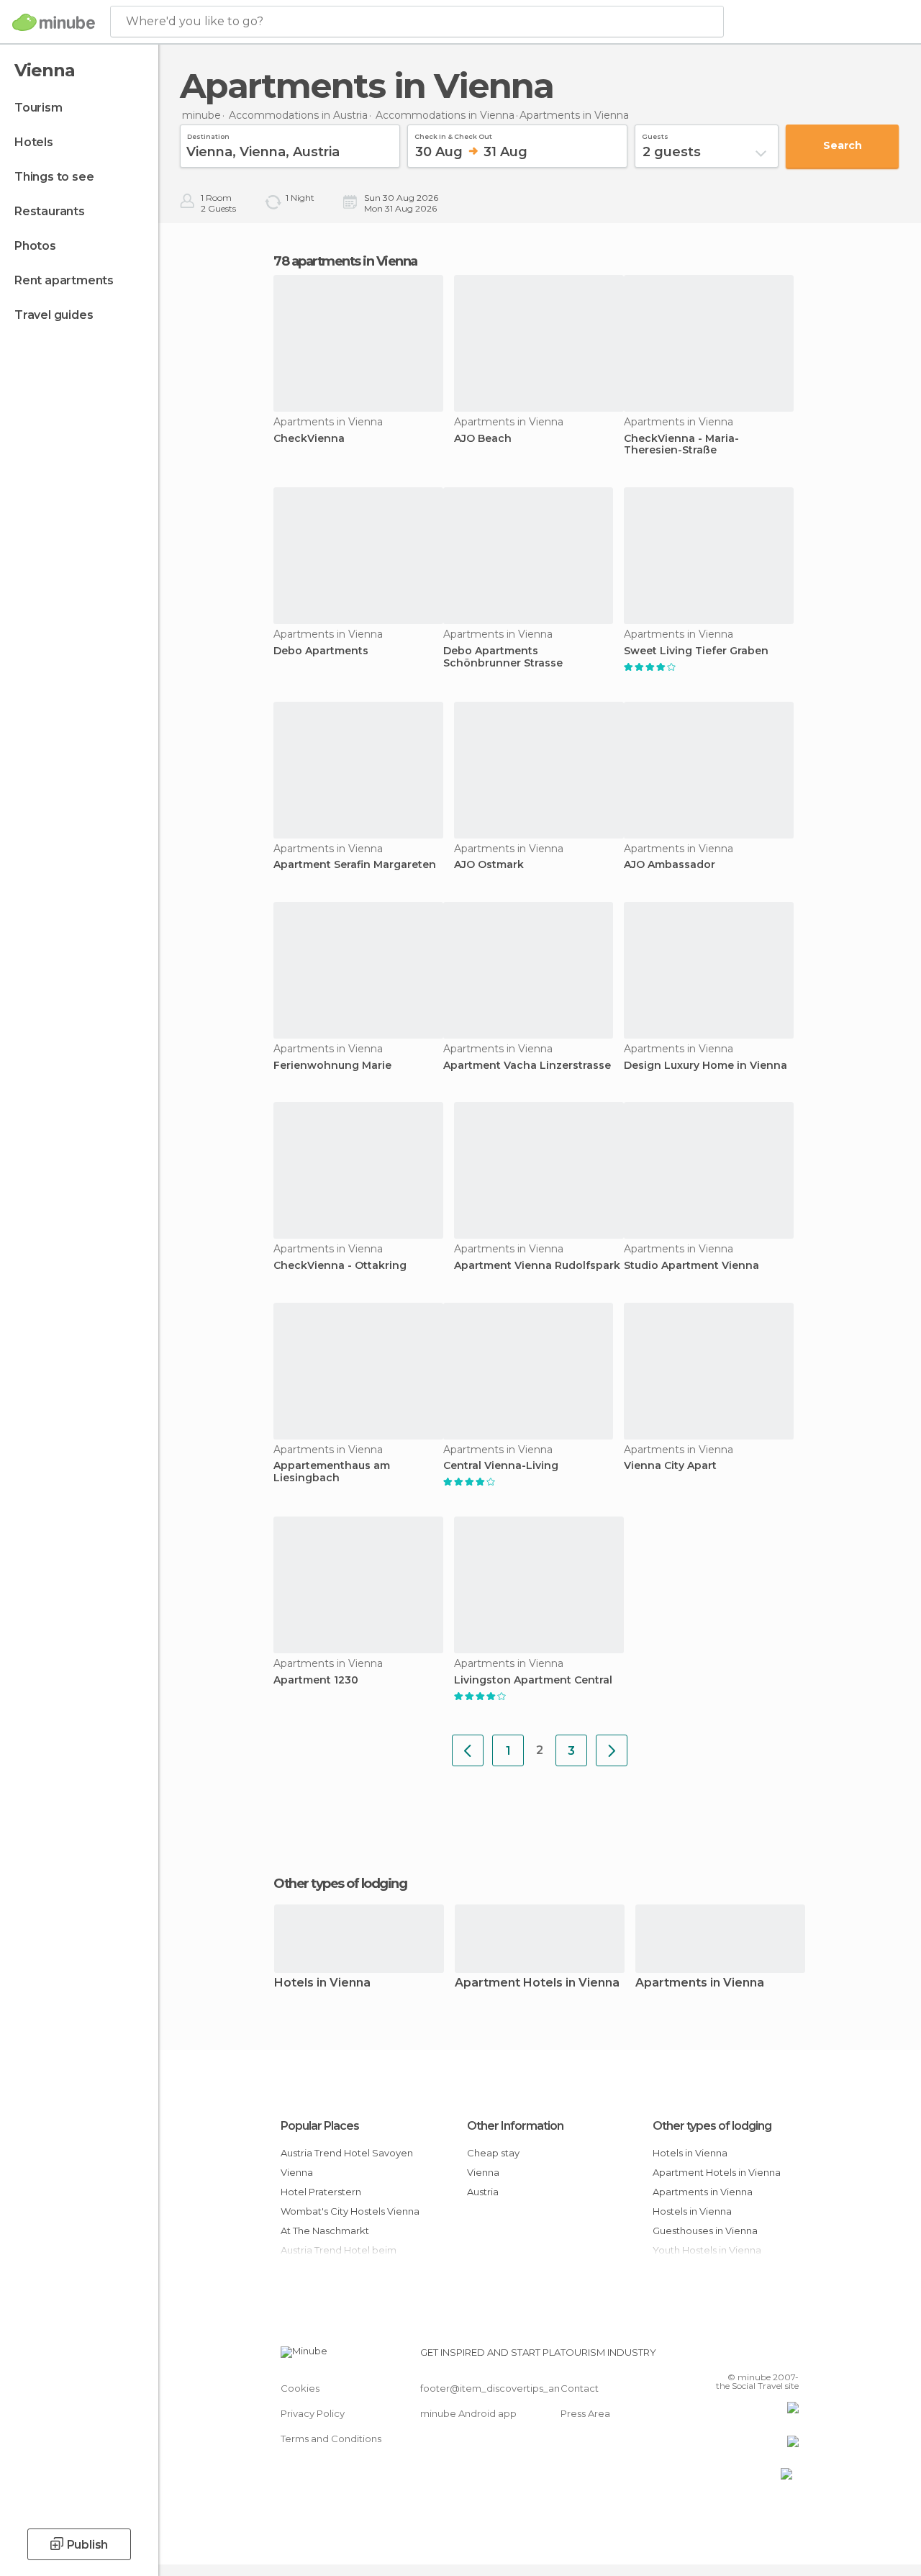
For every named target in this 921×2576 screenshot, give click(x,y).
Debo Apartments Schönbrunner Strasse (503, 657)
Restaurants (50, 211)
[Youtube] (789, 2356)
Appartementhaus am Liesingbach (332, 1472)
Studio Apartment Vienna (691, 1266)
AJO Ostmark (489, 865)
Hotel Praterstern (321, 2192)
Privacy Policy (313, 2413)
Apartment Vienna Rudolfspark (537, 1266)
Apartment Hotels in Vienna (537, 1983)
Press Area (585, 2413)
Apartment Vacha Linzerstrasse (527, 1066)
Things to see (54, 177)
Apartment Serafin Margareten (355, 865)
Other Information (515, 2126)
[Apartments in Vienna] (468, 1750)
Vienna (483, 2172)
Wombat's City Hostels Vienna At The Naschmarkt (350, 2221)
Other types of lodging (712, 2126)
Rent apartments (64, 280)
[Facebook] (733, 2356)
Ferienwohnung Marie (332, 1066)
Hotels (34, 142)
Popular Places (320, 2126)
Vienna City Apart (670, 1466)
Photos (35, 246)
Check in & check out (453, 135)
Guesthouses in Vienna (705, 2231)
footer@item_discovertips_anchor (501, 2388)
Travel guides (54, 315)
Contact (580, 2388)
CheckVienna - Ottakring (340, 1266)
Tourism (38, 108)
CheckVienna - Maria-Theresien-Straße (681, 445)
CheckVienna (309, 439)
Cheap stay (493, 2153)
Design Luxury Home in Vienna (706, 1066)
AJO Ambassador (670, 865)
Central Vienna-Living (501, 1466)
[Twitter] (752, 2356)
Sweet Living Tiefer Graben (696, 651)
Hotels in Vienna (322, 1983)
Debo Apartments (321, 651)
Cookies (300, 2388)
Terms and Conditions (331, 2439)
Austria (483, 2192)
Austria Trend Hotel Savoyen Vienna (347, 2163)
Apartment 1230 (316, 1680)
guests (655, 135)
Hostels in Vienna (692, 2211)
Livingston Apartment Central (533, 1680)
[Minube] (54, 22)
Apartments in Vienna (700, 1983)
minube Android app (468, 2413)
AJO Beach (483, 439)
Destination (208, 135)
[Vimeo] (771, 2356)
